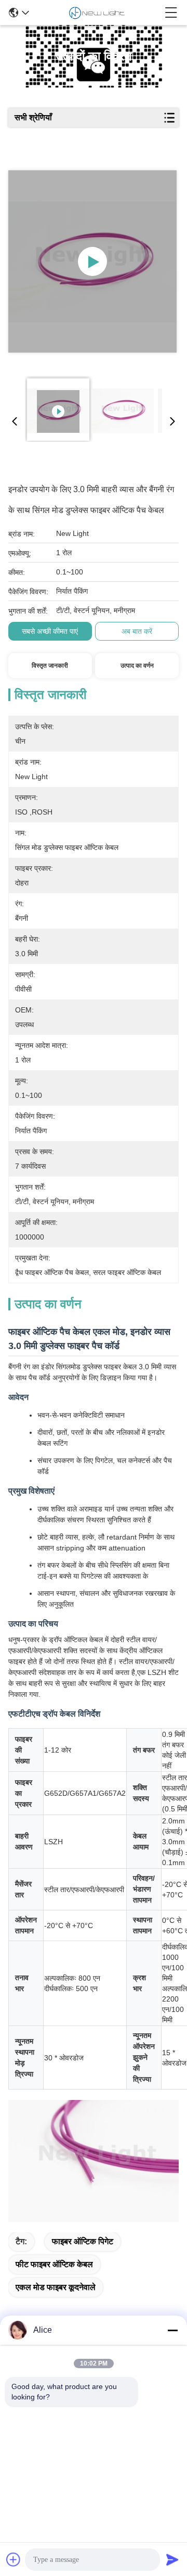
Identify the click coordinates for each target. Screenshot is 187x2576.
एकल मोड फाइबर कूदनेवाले (56, 2287)
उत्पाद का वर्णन (137, 666)
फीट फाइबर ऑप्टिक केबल (54, 2264)
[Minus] (172, 2330)
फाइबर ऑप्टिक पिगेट (83, 2241)
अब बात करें (137, 631)
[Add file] (14, 2559)
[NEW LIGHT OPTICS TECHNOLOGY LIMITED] (97, 12)
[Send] (172, 2559)
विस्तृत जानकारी (50, 666)
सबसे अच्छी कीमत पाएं (50, 631)
